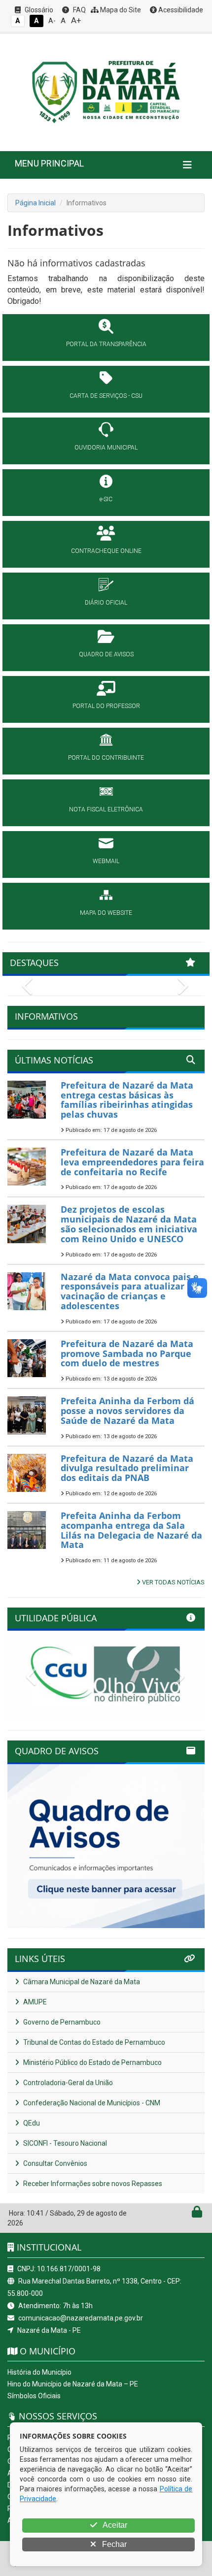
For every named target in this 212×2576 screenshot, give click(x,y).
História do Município (39, 2372)
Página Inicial (35, 203)
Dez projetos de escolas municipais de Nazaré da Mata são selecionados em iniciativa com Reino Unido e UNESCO (129, 1224)
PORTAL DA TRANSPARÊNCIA (106, 344)
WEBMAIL (106, 861)
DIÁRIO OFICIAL (106, 603)
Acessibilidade (180, 10)
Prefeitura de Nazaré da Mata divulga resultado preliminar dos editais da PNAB (127, 1468)
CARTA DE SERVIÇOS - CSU (106, 396)
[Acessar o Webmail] (186, 2214)
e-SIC (106, 499)
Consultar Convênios (54, 2163)
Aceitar (114, 2525)
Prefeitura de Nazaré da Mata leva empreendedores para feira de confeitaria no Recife (132, 1162)
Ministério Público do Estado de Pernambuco (92, 2062)
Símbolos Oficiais (34, 2396)
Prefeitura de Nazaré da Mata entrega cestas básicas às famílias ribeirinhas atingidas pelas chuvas (127, 1100)
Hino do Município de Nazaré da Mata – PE (73, 2384)
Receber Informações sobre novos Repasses (92, 2184)
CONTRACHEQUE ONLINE (106, 551)
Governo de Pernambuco (61, 2022)
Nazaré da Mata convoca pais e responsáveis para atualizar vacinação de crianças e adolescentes (130, 1291)
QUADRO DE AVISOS (106, 654)
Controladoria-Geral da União (67, 2083)
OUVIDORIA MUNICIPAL (106, 448)
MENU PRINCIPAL (49, 163)
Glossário (38, 10)
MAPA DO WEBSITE (106, 913)
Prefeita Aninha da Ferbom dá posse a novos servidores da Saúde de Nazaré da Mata (127, 1411)
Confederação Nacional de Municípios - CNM (91, 2103)
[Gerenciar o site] (197, 2214)
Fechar (113, 2544)
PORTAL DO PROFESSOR (106, 706)
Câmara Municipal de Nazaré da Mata (81, 1982)
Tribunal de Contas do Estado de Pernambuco (93, 2042)
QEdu (31, 2123)
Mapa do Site (120, 10)
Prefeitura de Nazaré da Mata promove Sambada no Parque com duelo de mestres (127, 1353)
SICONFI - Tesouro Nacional (64, 2143)
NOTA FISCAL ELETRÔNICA (106, 809)
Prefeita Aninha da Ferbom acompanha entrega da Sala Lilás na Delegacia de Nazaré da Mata (131, 1530)
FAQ (79, 10)
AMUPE (34, 2002)
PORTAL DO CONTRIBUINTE (106, 758)
